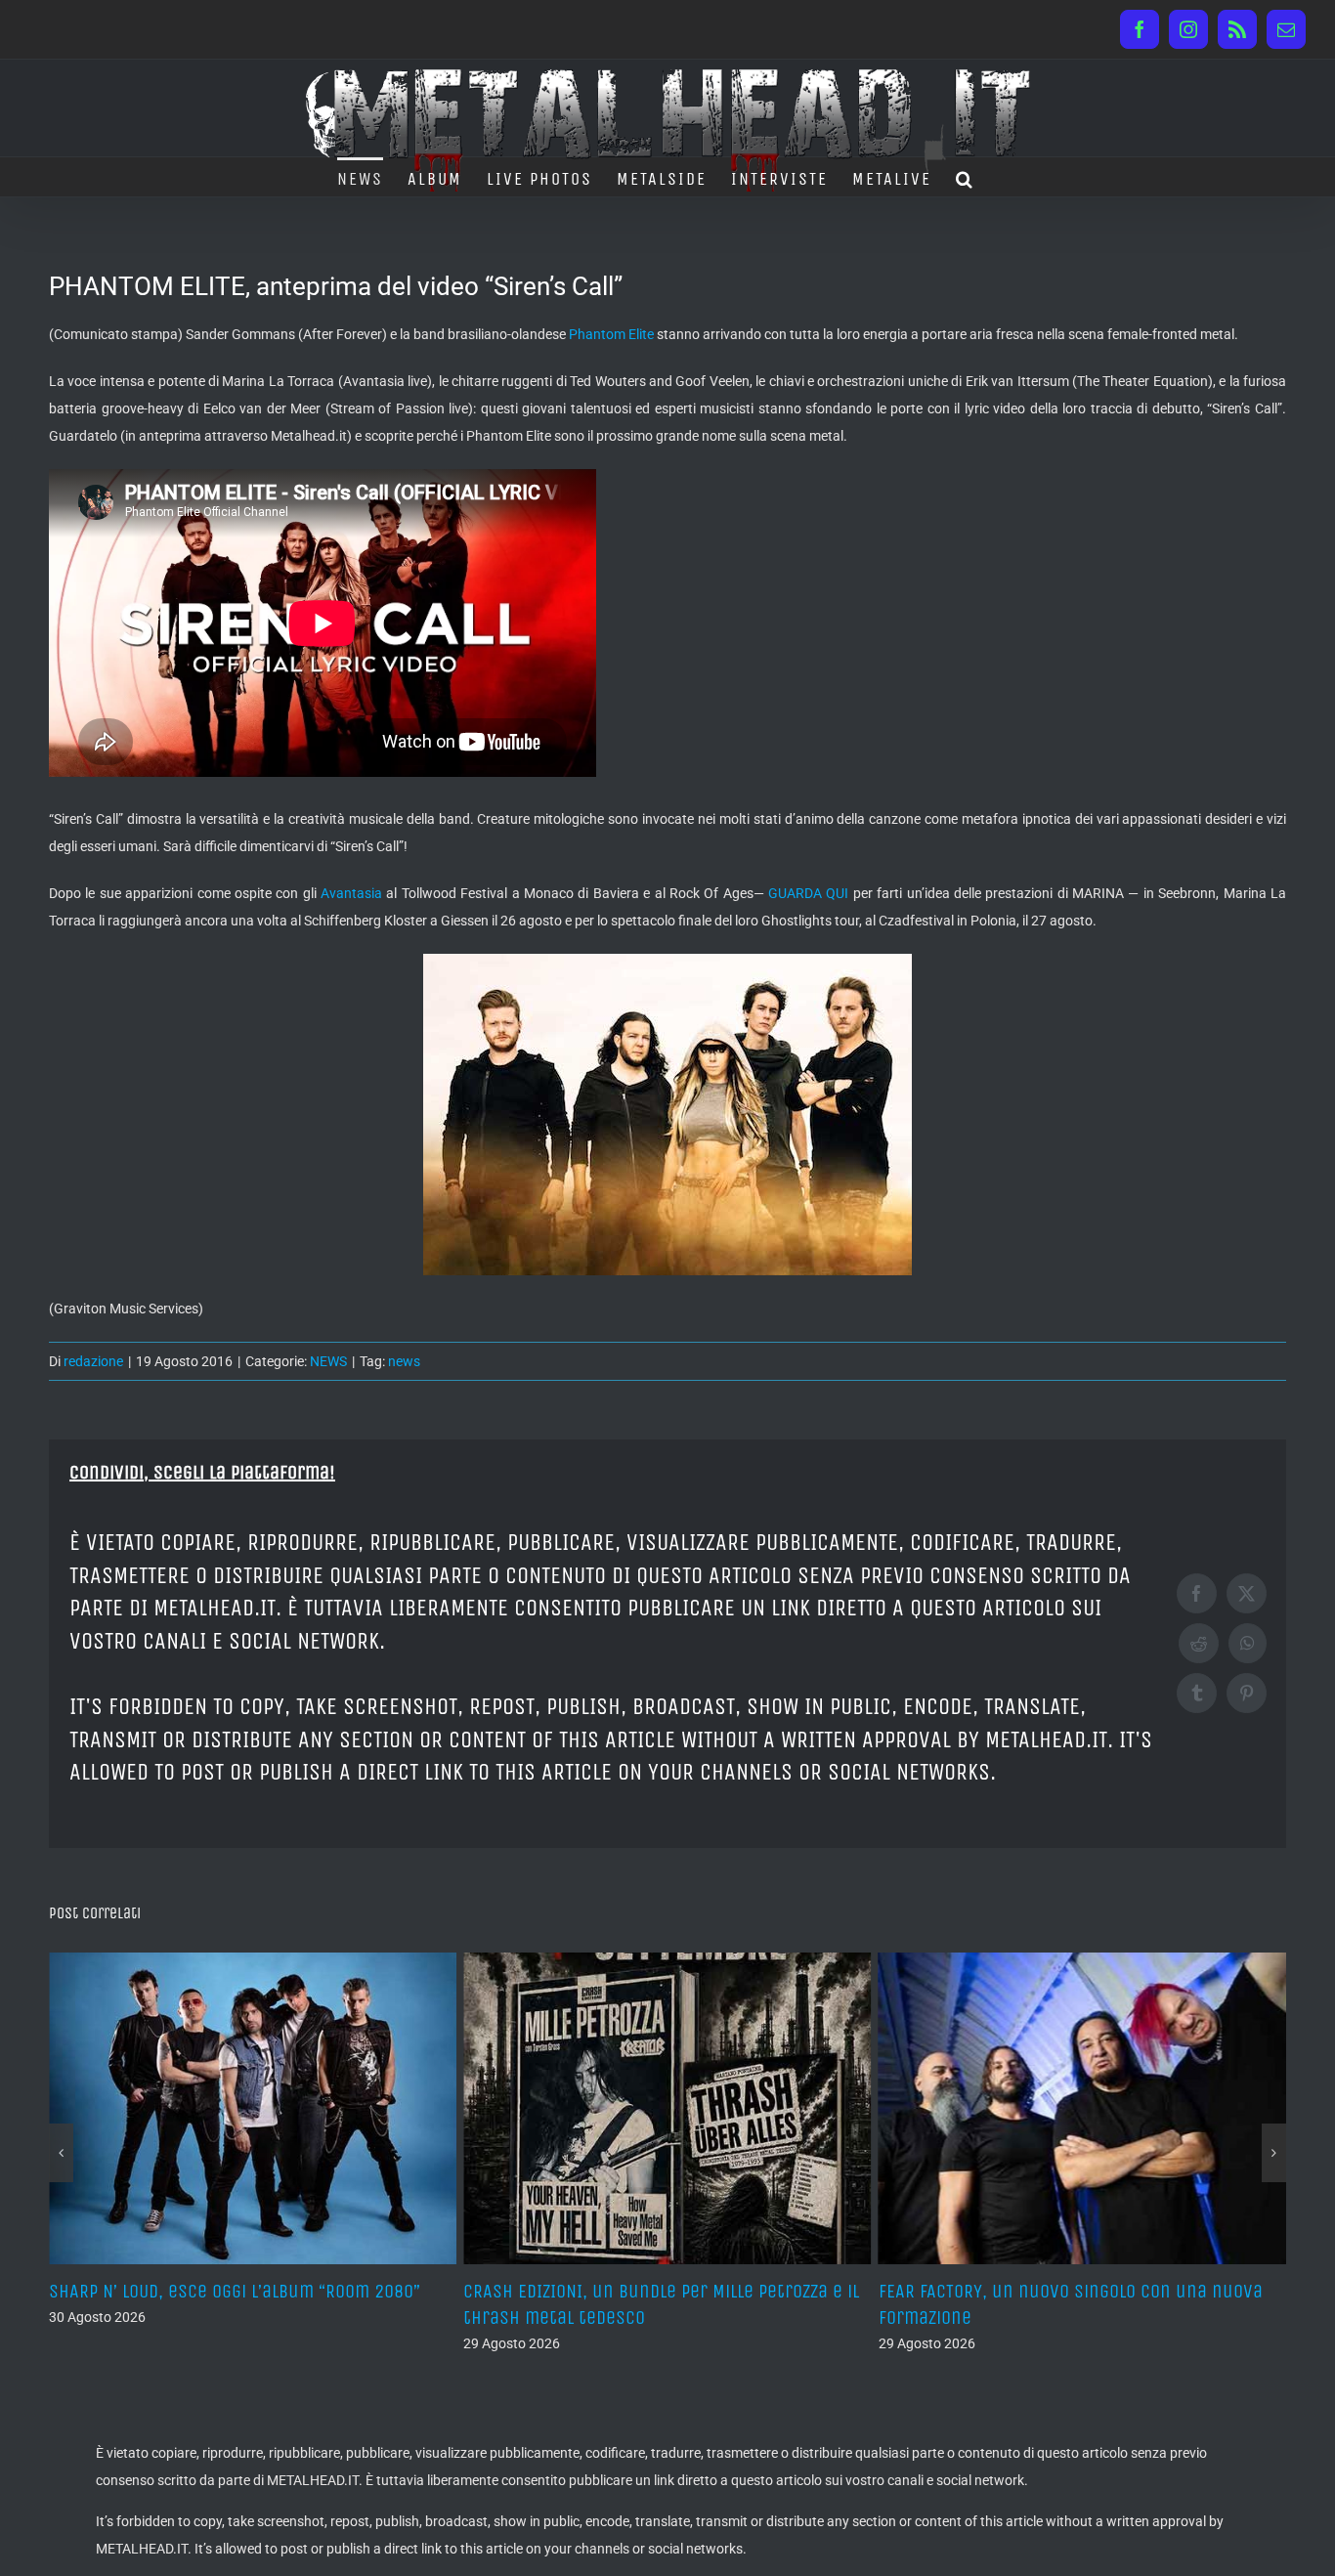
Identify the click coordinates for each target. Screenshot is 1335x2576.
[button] (965, 177)
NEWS (328, 1361)
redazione (93, 1361)
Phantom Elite (611, 334)
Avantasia (351, 893)
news (404, 1361)
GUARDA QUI (808, 893)
